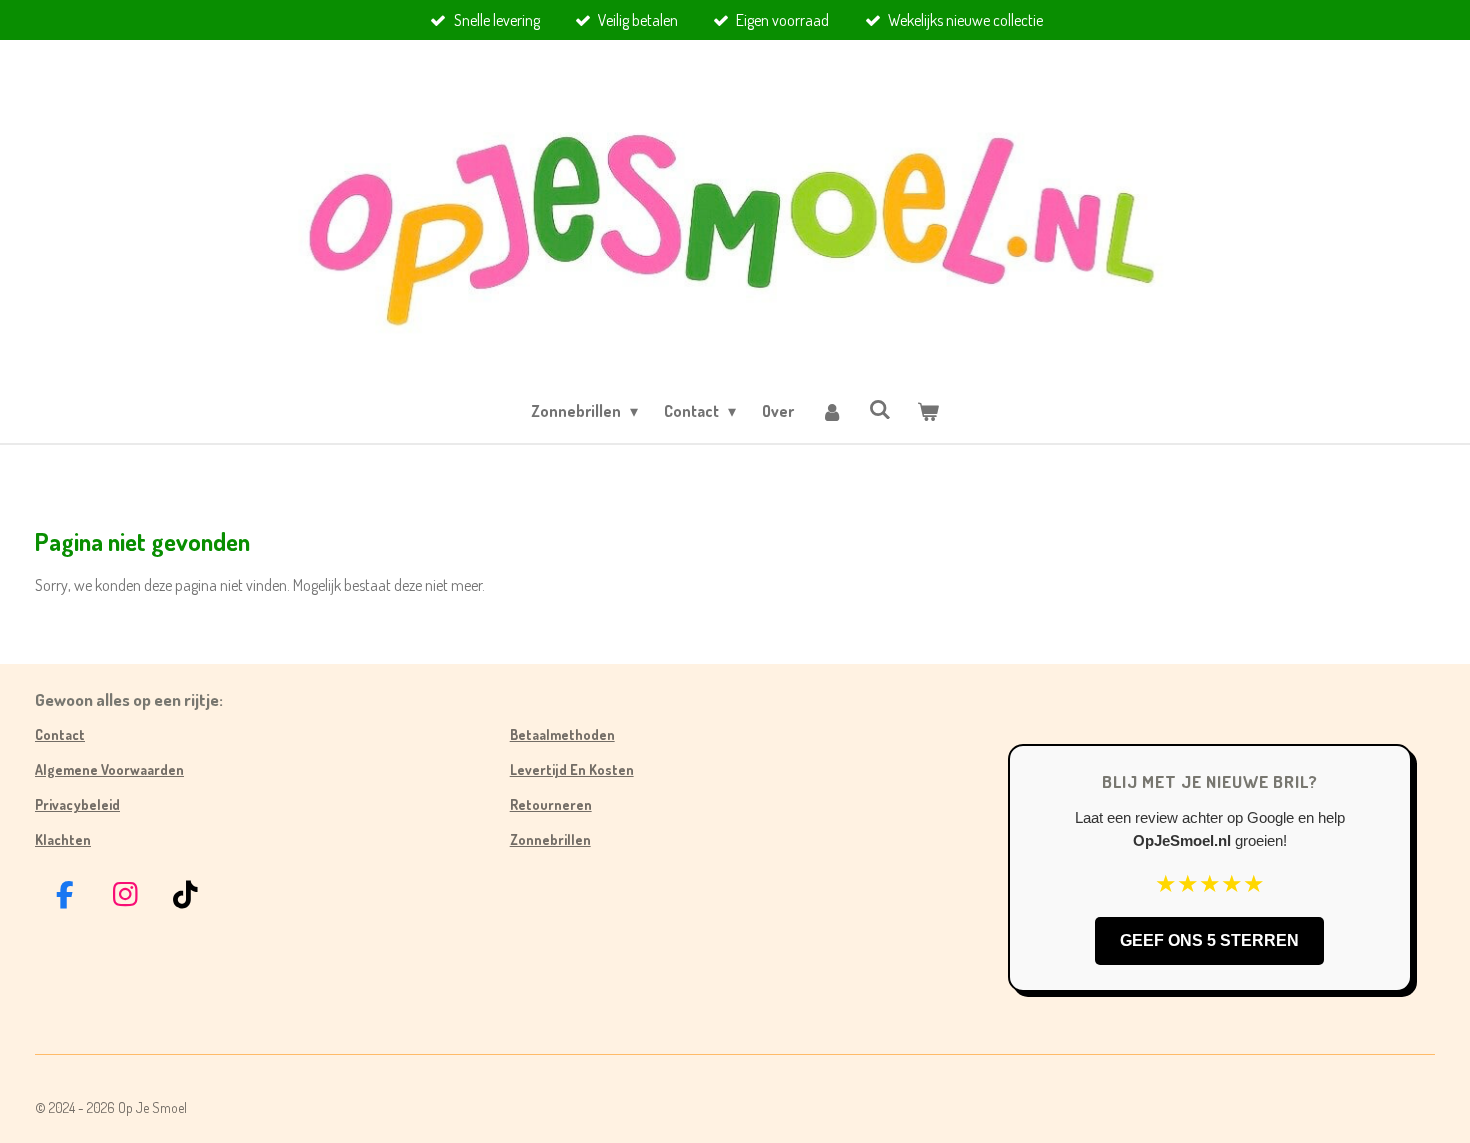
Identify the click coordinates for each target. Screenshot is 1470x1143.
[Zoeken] (880, 409)
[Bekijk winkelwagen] (928, 411)
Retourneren (551, 804)
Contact (60, 734)
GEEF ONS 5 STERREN (1209, 940)
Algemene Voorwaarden (109, 769)
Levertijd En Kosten (572, 769)
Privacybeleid (77, 804)
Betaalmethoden (562, 734)
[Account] (831, 411)
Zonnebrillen (550, 839)
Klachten (63, 839)
